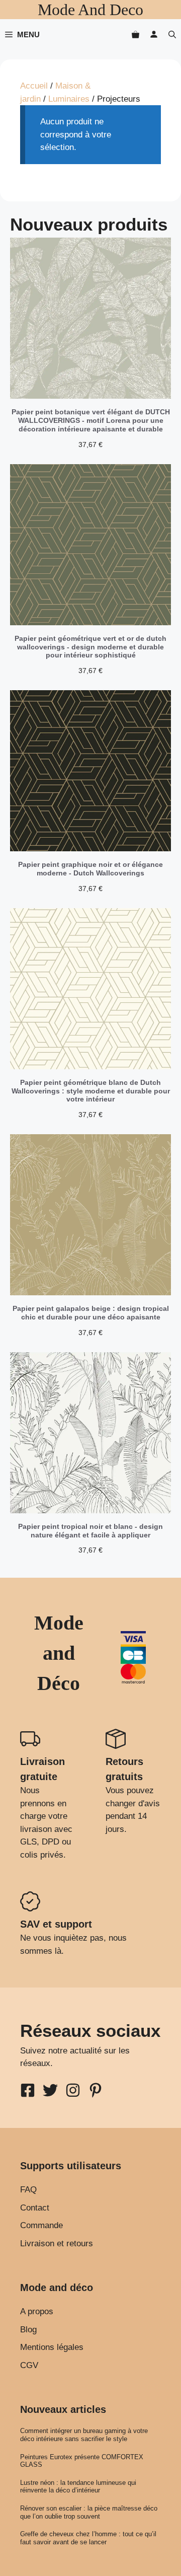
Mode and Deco (90, 10)
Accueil (34, 86)
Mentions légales (52, 2347)
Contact (35, 2208)
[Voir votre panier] (135, 34)
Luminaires (69, 99)
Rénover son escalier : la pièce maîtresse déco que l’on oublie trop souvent (89, 2512)
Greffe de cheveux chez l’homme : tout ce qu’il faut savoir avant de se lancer (88, 2538)
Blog (28, 2330)
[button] (172, 34)
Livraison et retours (57, 2243)
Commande (41, 2225)
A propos (37, 2311)
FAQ (28, 2190)
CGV (29, 2365)
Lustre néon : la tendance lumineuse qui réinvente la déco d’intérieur (78, 2487)
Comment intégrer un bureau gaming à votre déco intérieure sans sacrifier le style (84, 2435)
